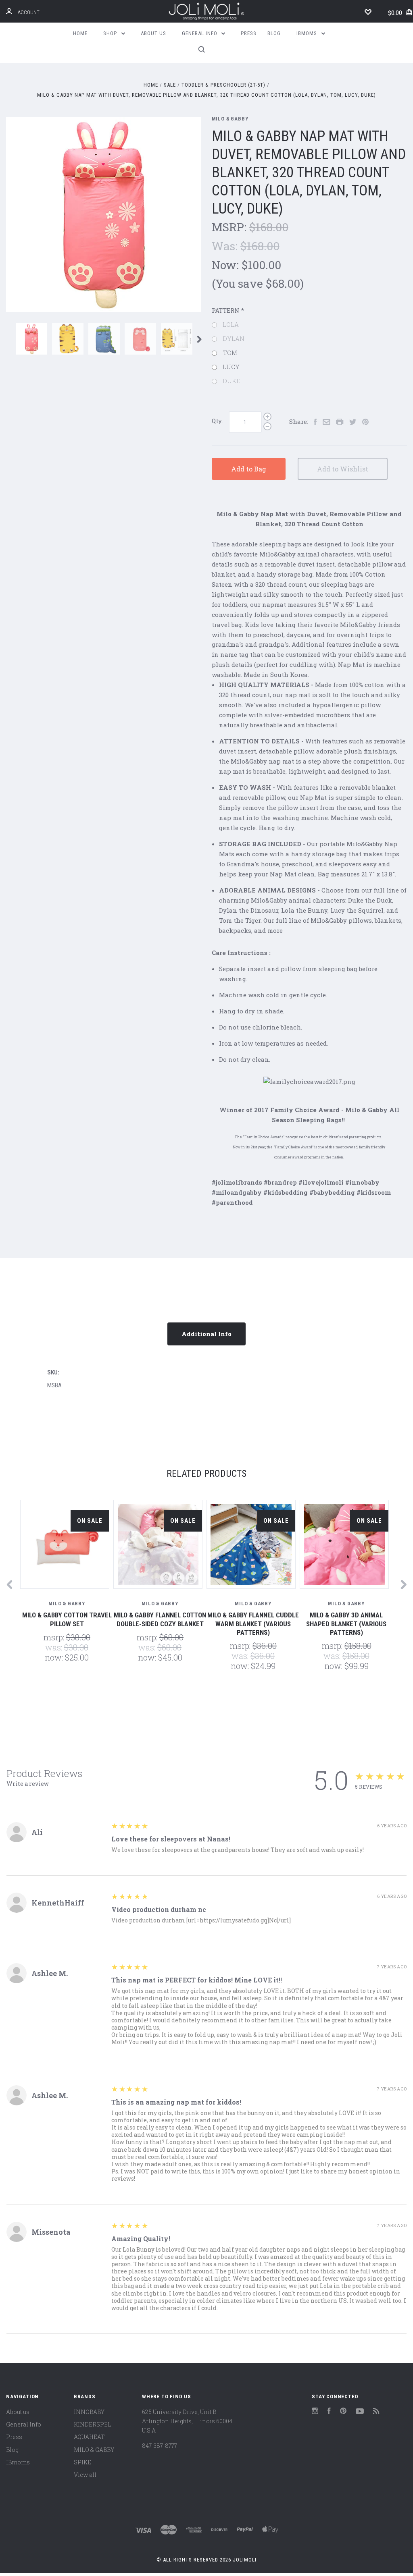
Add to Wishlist (343, 469)
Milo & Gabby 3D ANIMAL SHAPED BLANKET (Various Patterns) (346, 1624)
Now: (227, 265)
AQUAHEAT (89, 2437)
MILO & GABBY (230, 119)
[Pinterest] (343, 2412)
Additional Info (206, 1334)
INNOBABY (89, 2412)
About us (153, 33)
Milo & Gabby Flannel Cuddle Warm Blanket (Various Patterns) (253, 1624)
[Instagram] (315, 2412)
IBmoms (308, 33)
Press (249, 33)
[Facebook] (329, 2412)
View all (85, 2475)
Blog (274, 33)
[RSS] (376, 2412)
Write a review (28, 1784)
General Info (200, 33)
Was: (226, 246)
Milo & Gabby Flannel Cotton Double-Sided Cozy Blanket (160, 1619)
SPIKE (82, 2462)
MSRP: (230, 227)
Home (80, 33)
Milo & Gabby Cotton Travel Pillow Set (67, 1619)
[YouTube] (360, 2412)
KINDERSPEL (93, 2424)
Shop (111, 33)
